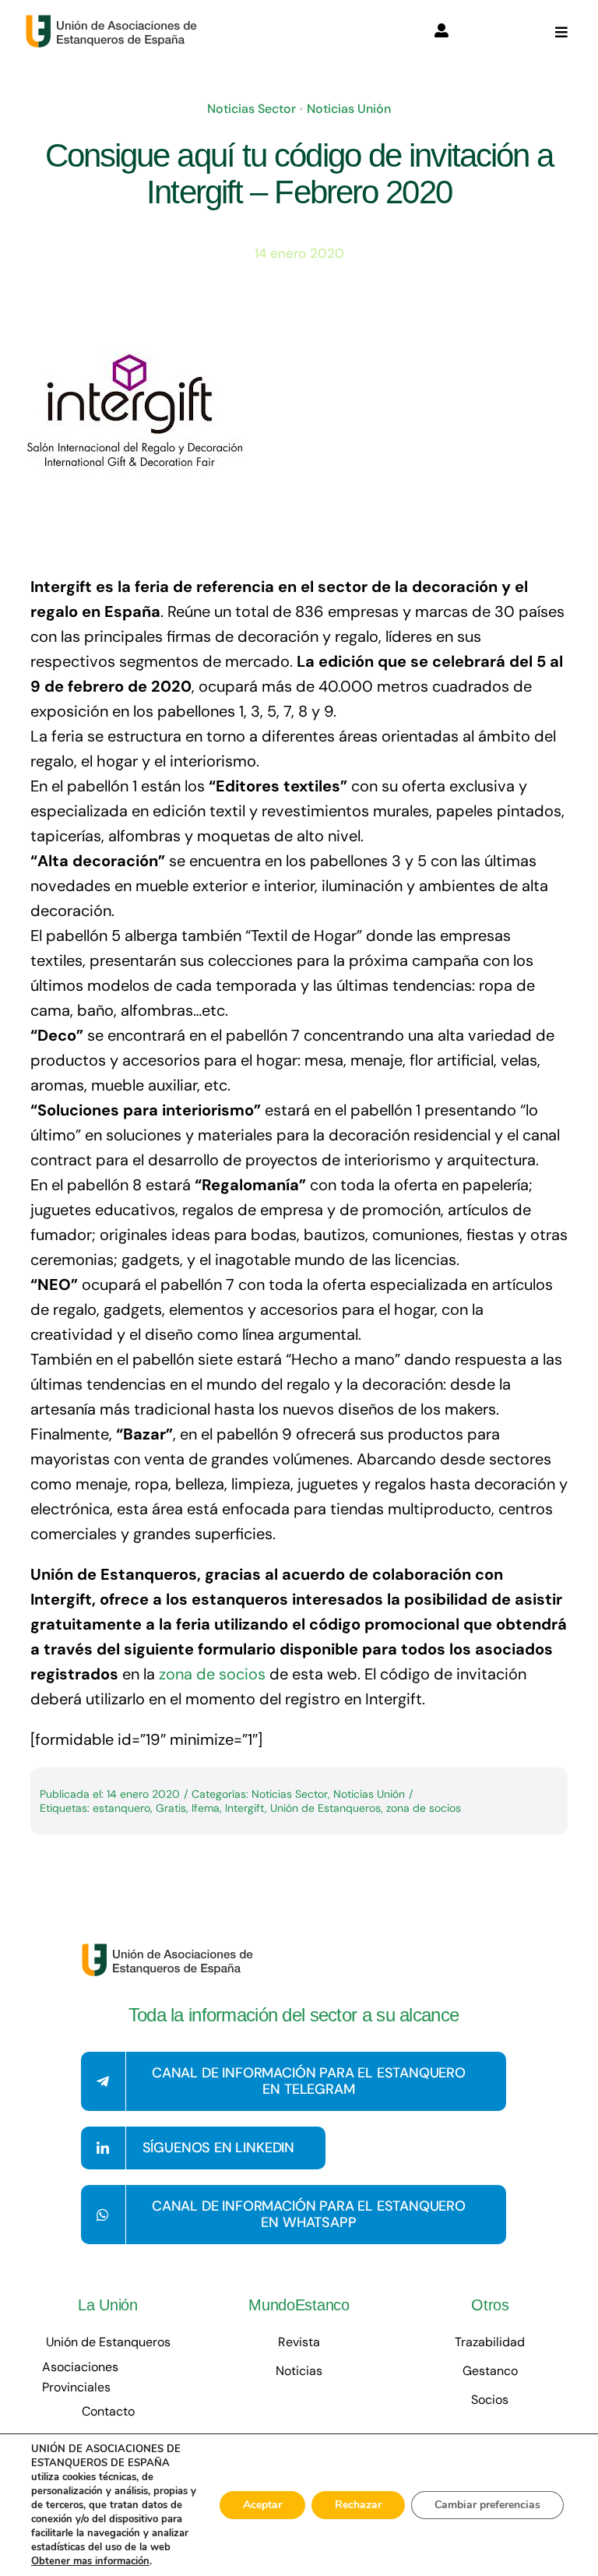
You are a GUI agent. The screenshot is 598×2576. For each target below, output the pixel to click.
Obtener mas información (90, 2561)
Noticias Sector (252, 109)
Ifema (206, 1808)
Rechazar (358, 2505)
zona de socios (212, 1674)
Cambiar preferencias (487, 2505)
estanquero (121, 1808)
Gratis (171, 1808)
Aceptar (262, 2505)
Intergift (245, 1808)
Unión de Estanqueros (325, 1808)
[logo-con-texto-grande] (115, 22)
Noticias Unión (349, 109)
